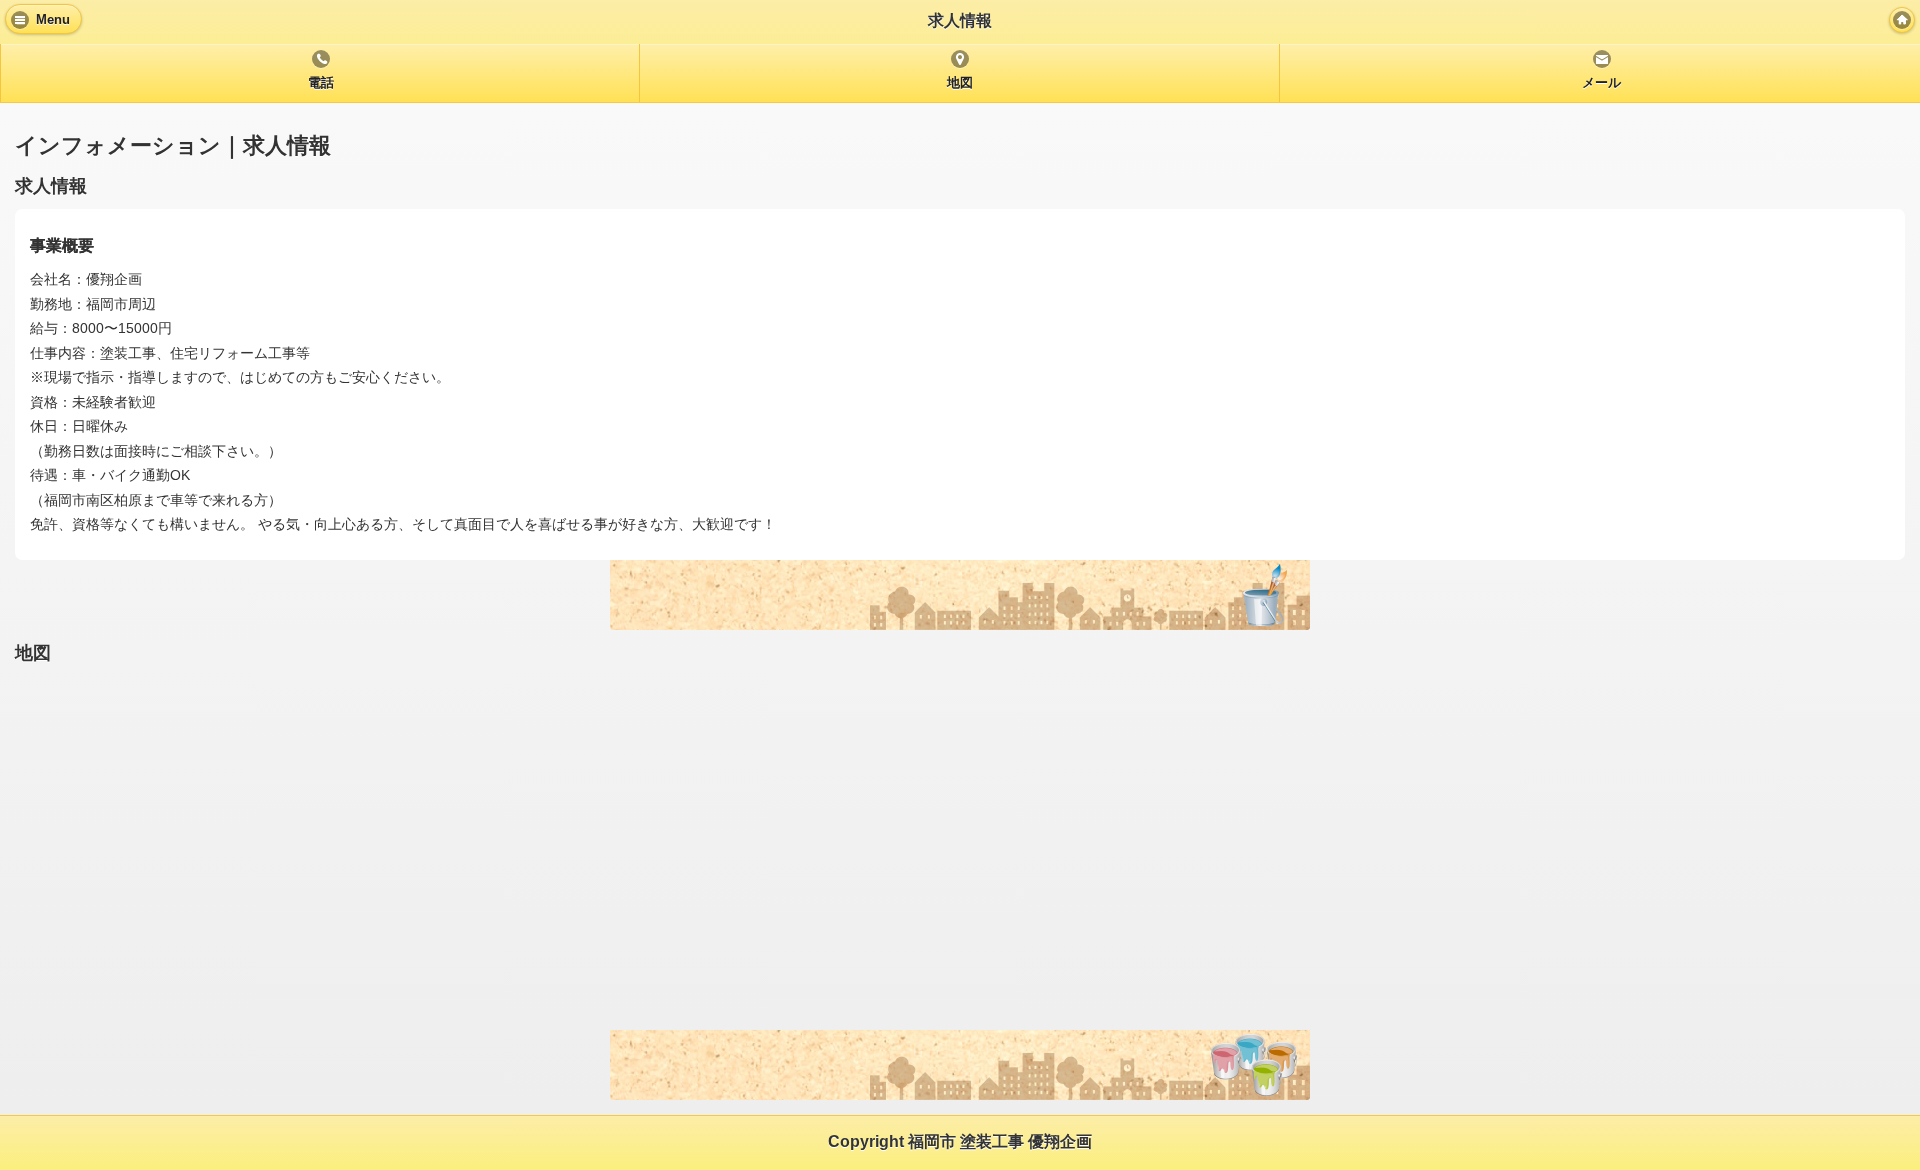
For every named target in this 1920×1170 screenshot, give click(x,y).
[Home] (1902, 20)
